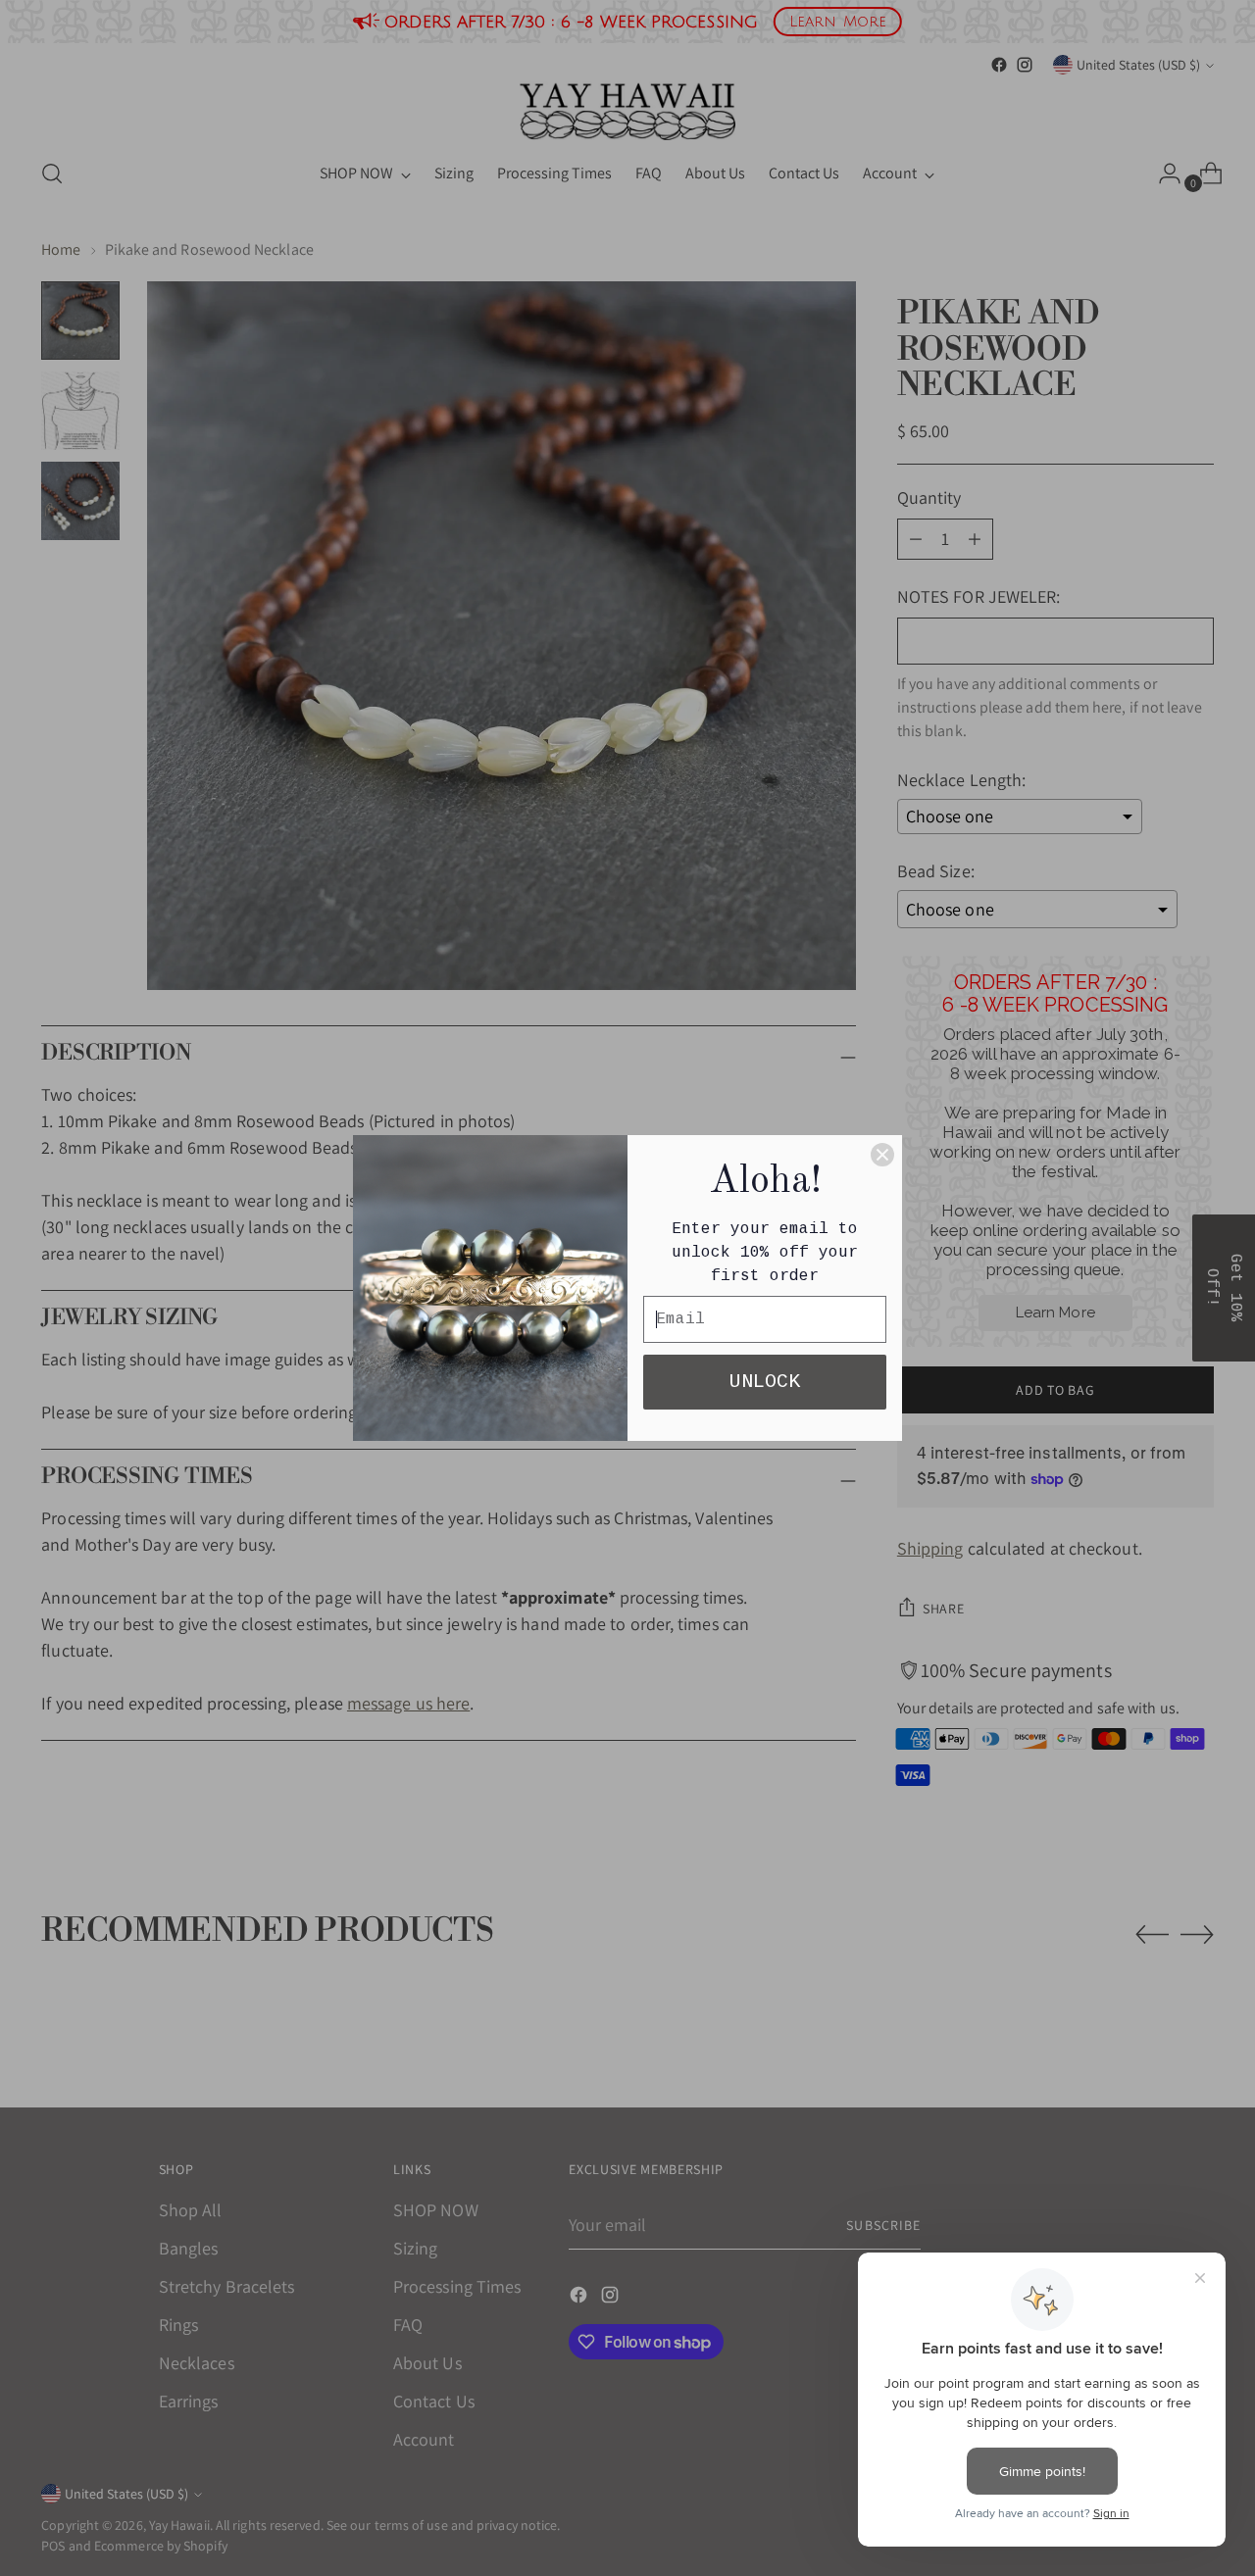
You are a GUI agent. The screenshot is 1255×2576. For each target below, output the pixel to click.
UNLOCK (765, 1382)
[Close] (882, 1155)
